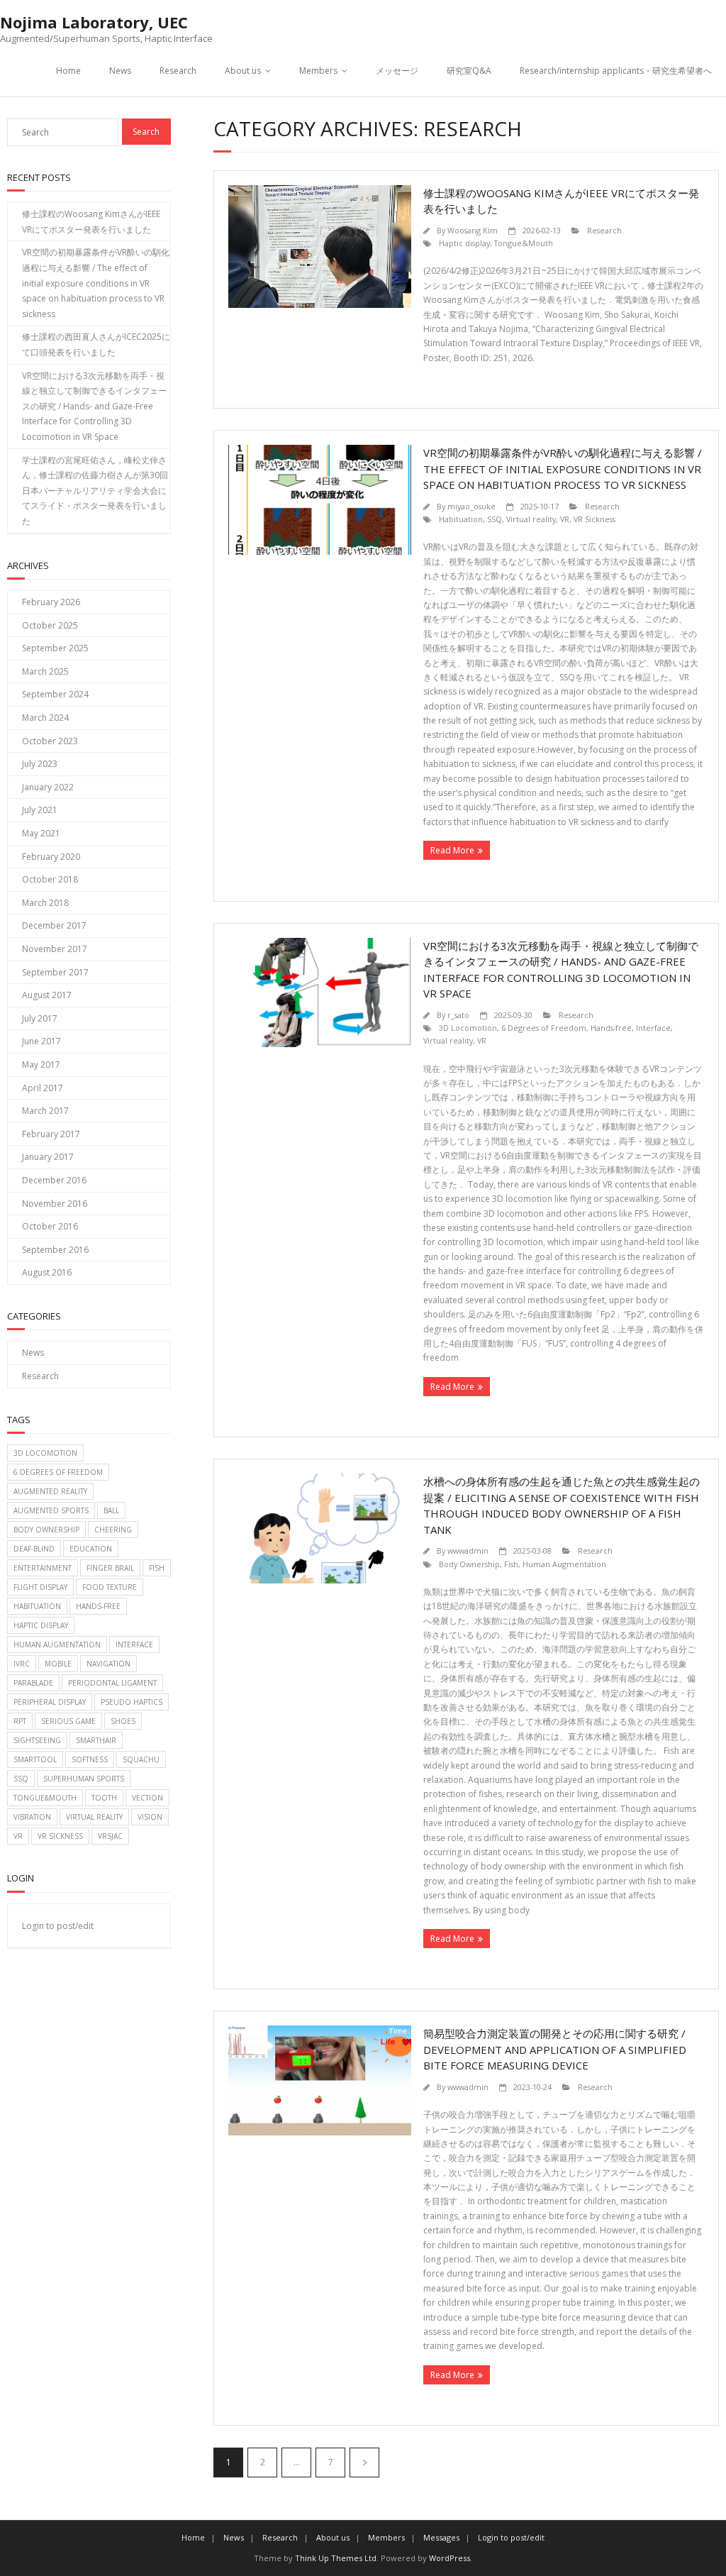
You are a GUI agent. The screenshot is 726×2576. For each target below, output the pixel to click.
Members (318, 71)
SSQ (495, 519)
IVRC (22, 1664)
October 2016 (50, 1226)
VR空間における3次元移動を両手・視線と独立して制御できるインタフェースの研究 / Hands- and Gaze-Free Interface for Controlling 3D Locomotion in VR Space (94, 406)
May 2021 (41, 833)
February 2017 (51, 1134)
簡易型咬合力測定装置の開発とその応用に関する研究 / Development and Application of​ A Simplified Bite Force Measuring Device (555, 2049)
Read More (452, 850)
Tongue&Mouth (524, 243)
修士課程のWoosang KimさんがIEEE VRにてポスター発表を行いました (91, 222)
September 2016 (55, 1250)
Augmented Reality (50, 1491)
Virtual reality (531, 519)
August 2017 (47, 995)
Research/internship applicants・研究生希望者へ (616, 71)
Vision (150, 1817)
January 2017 (48, 1157)
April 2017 (43, 1088)
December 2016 (54, 1180)
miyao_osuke (471, 506)
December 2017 (54, 925)
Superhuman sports (84, 1779)
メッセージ (397, 71)
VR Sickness (594, 519)
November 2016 (55, 1204)
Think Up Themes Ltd (336, 2558)
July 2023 (40, 764)
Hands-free (611, 1028)
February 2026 (51, 602)
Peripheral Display (50, 1702)
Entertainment (43, 1568)
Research (178, 71)
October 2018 (50, 879)
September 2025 (55, 648)
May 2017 (41, 1065)
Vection (147, 1798)
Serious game (68, 1721)
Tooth (104, 1798)
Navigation (108, 1664)
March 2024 (45, 718)
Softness (90, 1759)
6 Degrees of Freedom (544, 1028)
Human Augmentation (564, 1564)
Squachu (141, 1759)
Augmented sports (51, 1510)
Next (364, 2462)
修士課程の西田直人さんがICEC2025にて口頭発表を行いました (96, 344)
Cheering (113, 1530)
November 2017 (55, 949)
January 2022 (48, 787)
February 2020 (51, 857)
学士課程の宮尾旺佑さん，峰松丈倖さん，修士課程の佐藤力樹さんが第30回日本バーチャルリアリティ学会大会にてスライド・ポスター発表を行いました (95, 491)
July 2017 (40, 1018)
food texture (110, 1587)
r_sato (458, 1015)
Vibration (32, 1817)
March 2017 (45, 1111)
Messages (441, 2537)
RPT (20, 1721)
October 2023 (50, 741)
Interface (653, 1028)
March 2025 (45, 671)
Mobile (58, 1664)
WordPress (449, 2558)
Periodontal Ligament (112, 1683)
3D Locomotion (468, 1028)
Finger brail (110, 1568)
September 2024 (55, 694)
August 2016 (47, 1272)
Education (91, 1549)
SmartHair (96, 1740)
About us (243, 71)
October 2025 (50, 625)
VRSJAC (110, 1836)
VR (565, 519)
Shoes (123, 1721)
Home (68, 71)
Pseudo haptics (132, 1702)
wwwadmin (468, 1550)
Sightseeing (37, 1740)
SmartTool (35, 1759)
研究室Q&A (469, 71)
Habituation (461, 519)
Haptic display (464, 243)
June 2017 (41, 1041)
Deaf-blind (34, 1549)
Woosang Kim (473, 230)
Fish (511, 1564)
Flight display (40, 1587)
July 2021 (40, 810)
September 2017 (55, 972)
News (120, 71)
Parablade (33, 1683)
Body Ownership (469, 1564)
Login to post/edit (58, 1926)
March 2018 (45, 903)
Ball (111, 1510)
